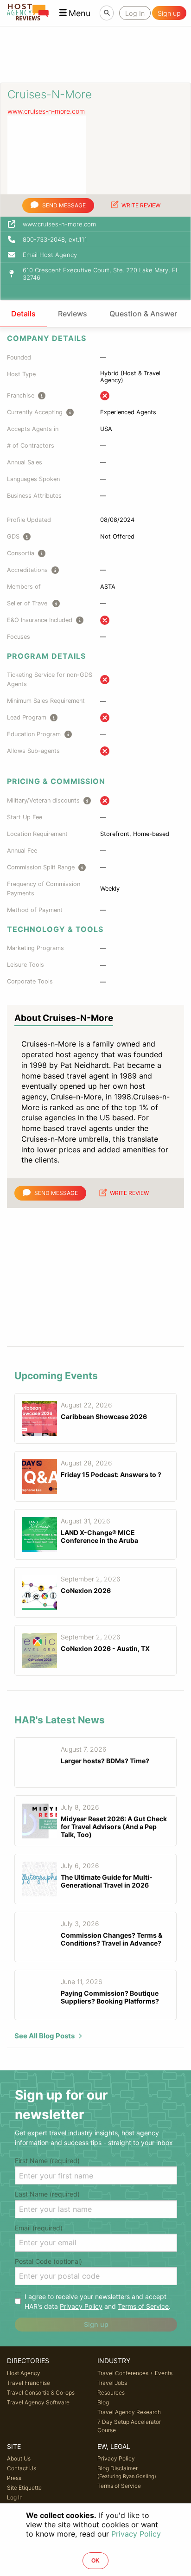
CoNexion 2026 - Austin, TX (105, 1648)
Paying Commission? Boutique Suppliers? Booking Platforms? (110, 1997)
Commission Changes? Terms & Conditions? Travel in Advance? (111, 1939)
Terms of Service (143, 2306)
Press (14, 2478)
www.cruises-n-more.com (46, 111)
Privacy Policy (81, 2306)
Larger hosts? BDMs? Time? (105, 1761)
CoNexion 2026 (86, 1590)
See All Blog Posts (45, 2036)
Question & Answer (143, 314)
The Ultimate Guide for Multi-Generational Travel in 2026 (107, 1881)
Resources (111, 2393)
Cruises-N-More (50, 94)
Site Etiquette (24, 2488)
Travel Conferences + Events (135, 2373)
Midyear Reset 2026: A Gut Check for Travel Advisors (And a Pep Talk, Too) (114, 1827)
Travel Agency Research (129, 2412)
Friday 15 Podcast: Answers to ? (111, 1474)
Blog (103, 2402)
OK (95, 2561)
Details (23, 314)
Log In (15, 2497)
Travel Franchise (29, 2383)
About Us (19, 2458)
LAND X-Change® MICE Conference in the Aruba (99, 1536)
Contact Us (22, 2468)
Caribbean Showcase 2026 (104, 1416)
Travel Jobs (112, 2383)
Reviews (73, 314)
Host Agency (24, 2373)
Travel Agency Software (38, 2402)
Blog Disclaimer (127, 2472)
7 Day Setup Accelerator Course (129, 2426)
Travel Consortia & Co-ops (41, 2393)
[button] (75, 13)
